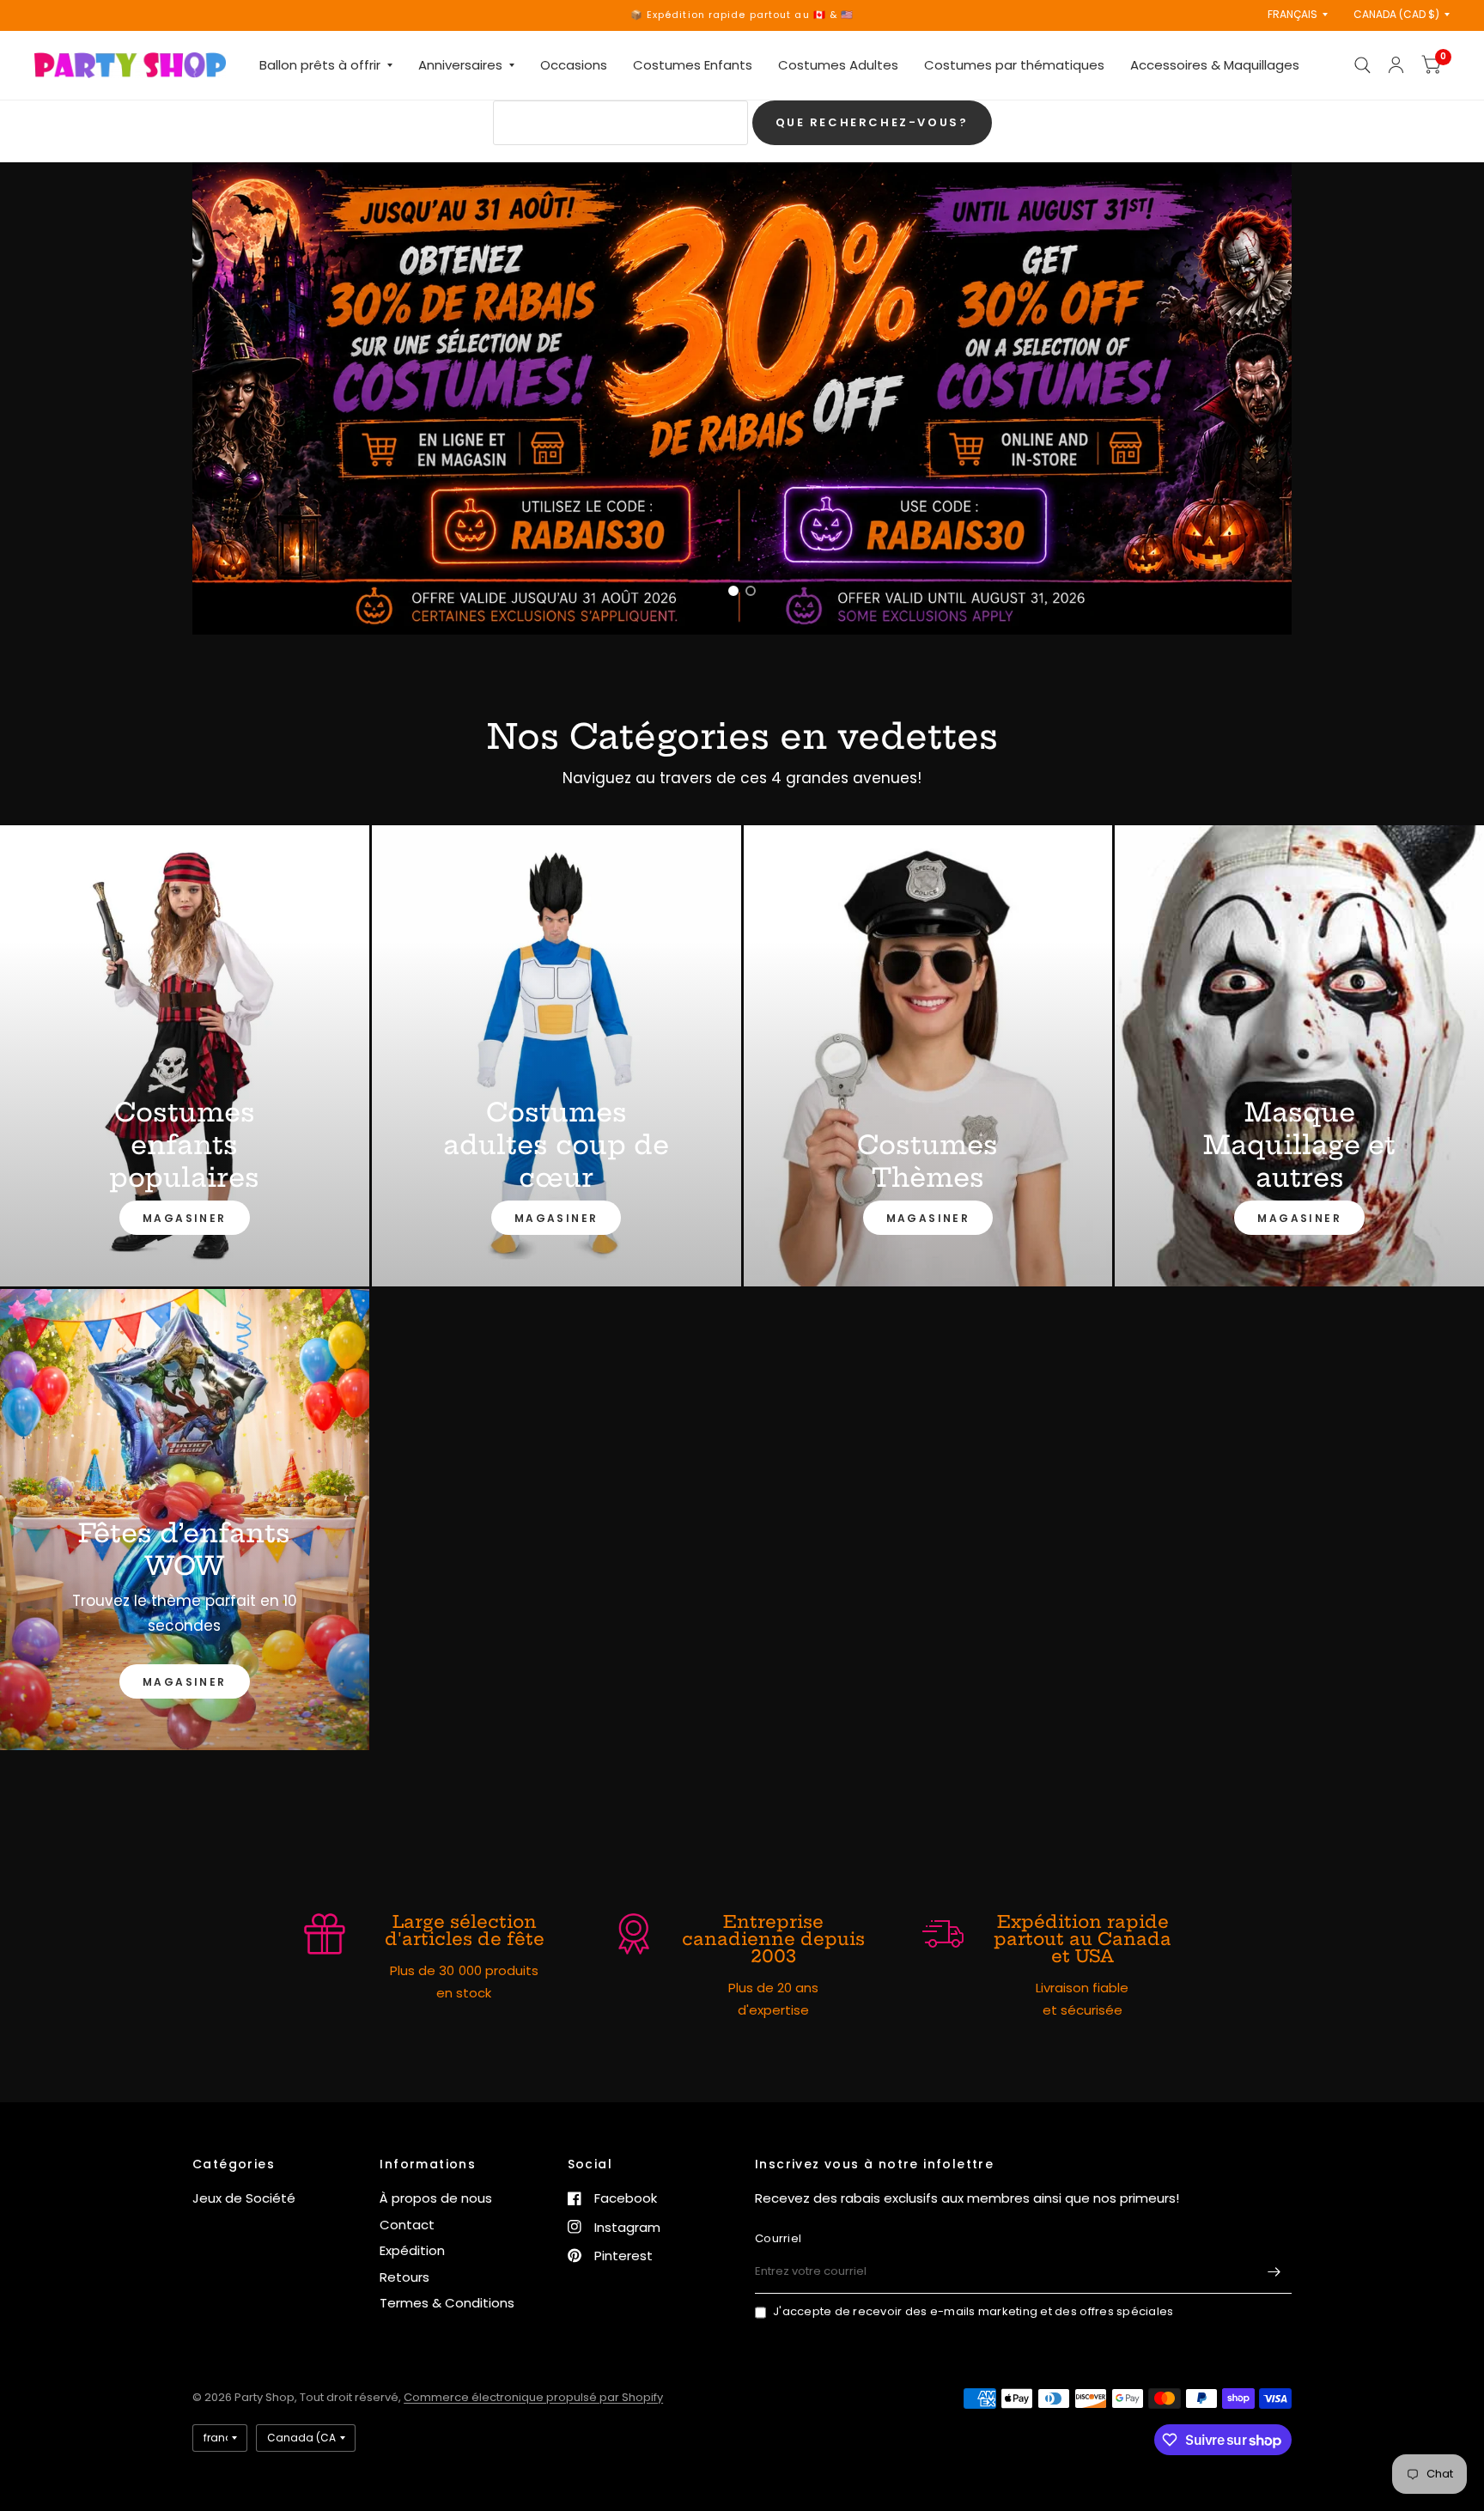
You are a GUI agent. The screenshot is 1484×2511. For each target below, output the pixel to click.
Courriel (778, 2238)
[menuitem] (326, 65)
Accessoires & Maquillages (1215, 65)
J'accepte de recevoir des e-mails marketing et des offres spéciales (973, 2311)
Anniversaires (460, 65)
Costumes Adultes (838, 65)
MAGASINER (185, 1218)
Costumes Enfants (693, 65)
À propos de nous (436, 2198)
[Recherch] (1362, 65)
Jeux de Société (244, 2198)
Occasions (574, 65)
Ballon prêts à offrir (320, 65)
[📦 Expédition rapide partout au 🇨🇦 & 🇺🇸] (742, 15)
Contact (407, 2225)
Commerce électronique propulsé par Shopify (533, 2397)
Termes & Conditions (447, 2303)
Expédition (412, 2250)
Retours (404, 2277)
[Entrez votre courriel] (1274, 2271)
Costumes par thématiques (1014, 65)
